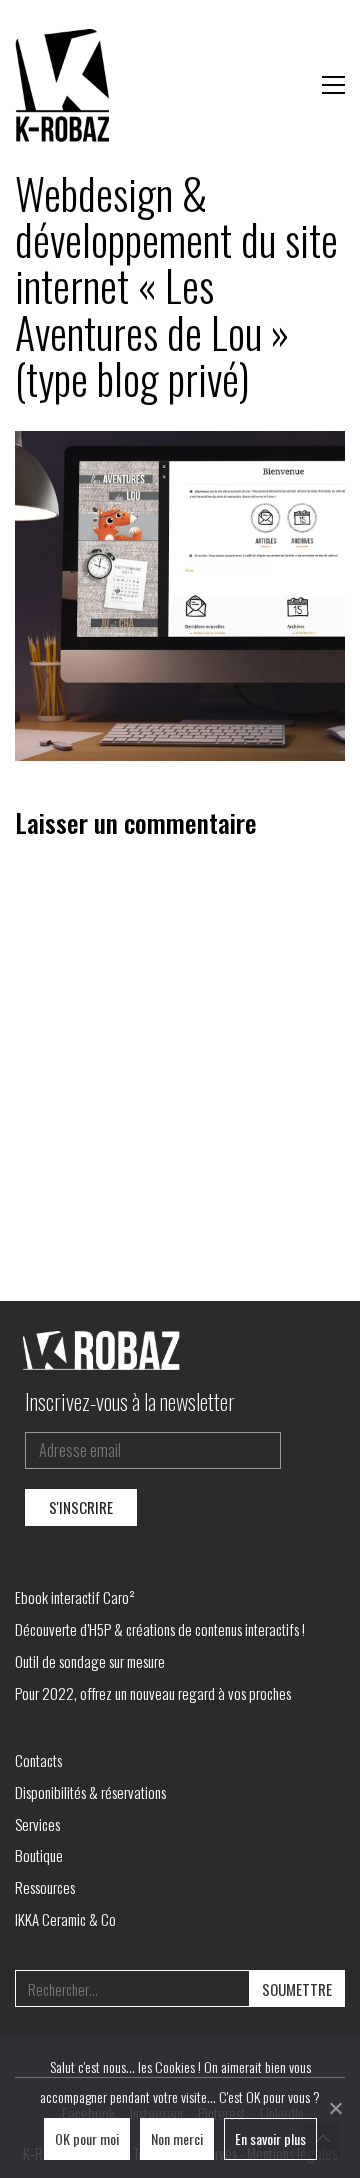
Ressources (45, 1887)
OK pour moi (87, 2138)
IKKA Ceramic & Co (65, 1919)
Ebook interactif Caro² (75, 1597)
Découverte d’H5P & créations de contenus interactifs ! (160, 1629)
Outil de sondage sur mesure (90, 1661)
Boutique (39, 1855)
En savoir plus (270, 2138)
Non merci (177, 2138)
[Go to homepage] (65, 85)
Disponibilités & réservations (90, 1792)
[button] (333, 85)
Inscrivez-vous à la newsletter (130, 1401)
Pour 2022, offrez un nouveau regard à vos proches (153, 1693)
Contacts (38, 1760)
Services (37, 1824)
